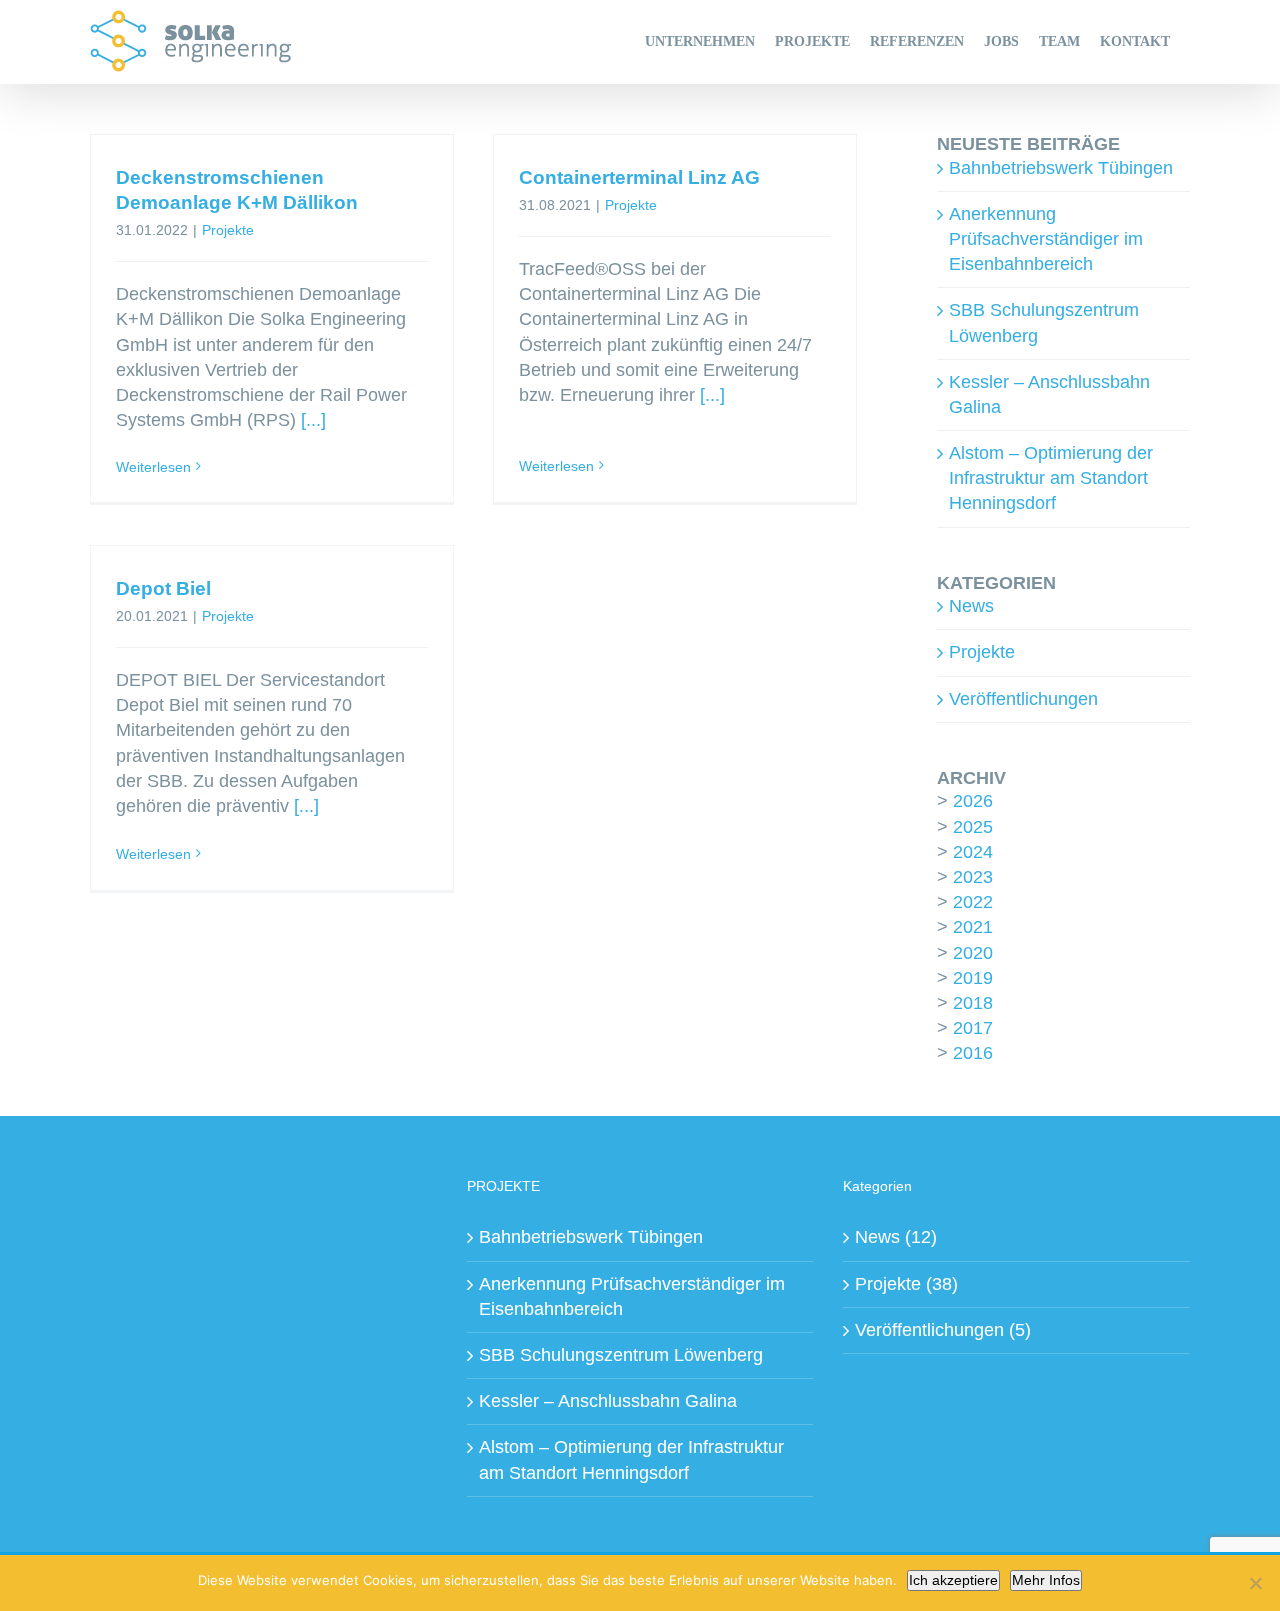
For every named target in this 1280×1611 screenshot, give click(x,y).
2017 (973, 1028)
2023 (973, 877)
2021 (973, 927)
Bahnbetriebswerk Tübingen (1061, 168)
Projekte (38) (906, 1284)
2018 (973, 1003)
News (971, 606)
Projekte (228, 230)
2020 (973, 953)
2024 (973, 852)
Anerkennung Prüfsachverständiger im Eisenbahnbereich (1046, 239)
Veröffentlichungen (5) (943, 1330)
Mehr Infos (1046, 1580)
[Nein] (1255, 1583)
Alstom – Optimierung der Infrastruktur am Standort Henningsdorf (1051, 478)
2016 (973, 1053)
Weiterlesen (153, 467)
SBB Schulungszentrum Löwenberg (621, 1355)
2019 (973, 978)
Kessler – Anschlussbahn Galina (608, 1401)
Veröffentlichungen (1023, 699)
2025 (973, 827)
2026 (973, 801)
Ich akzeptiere (953, 1580)
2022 (973, 902)
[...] (313, 420)
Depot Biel (163, 588)
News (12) (896, 1237)
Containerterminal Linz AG (639, 177)
